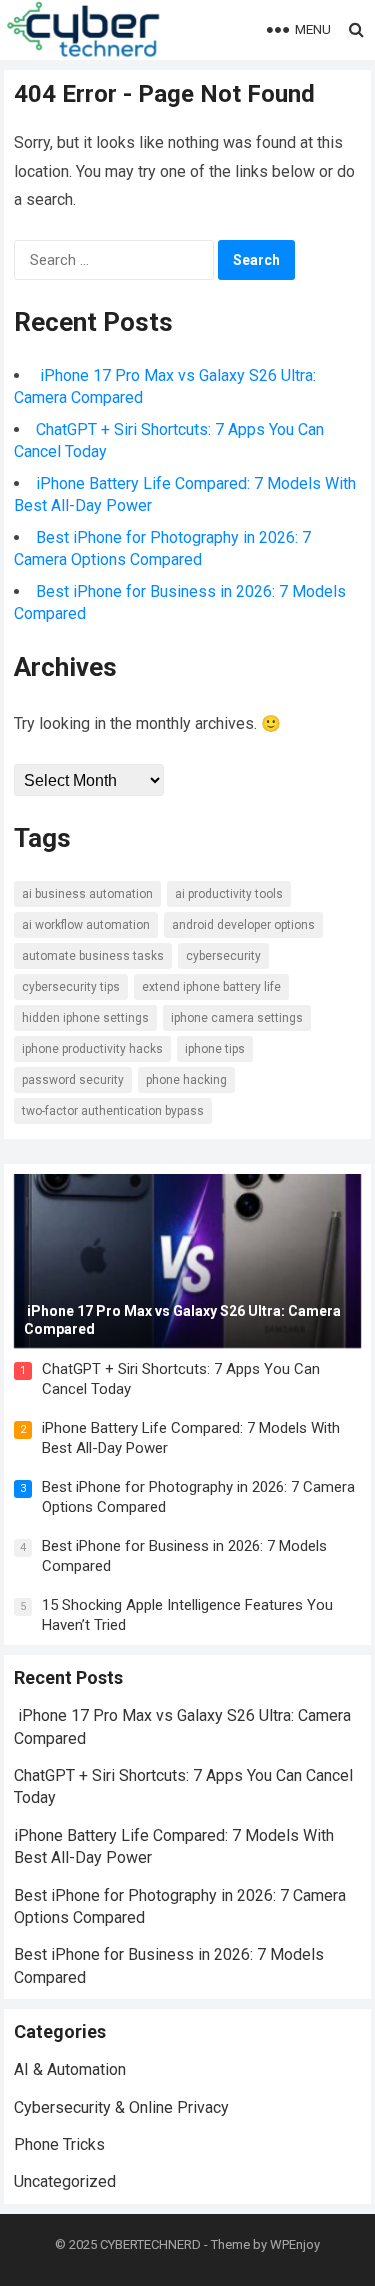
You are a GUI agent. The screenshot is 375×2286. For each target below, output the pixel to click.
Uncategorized (65, 2181)
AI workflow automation (86, 925)
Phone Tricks (59, 2144)
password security (73, 1080)
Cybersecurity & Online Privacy (121, 2107)
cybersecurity (223, 956)
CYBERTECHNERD (150, 2244)
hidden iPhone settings (85, 1018)
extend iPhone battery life (211, 987)
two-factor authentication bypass (113, 1111)
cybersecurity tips (71, 987)
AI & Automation (70, 2069)
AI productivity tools (229, 894)
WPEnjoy (295, 2244)
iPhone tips (215, 1049)
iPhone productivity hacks (92, 1049)
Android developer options (243, 925)
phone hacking (186, 1080)
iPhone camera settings (237, 1018)
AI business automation (87, 894)
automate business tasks (93, 956)
